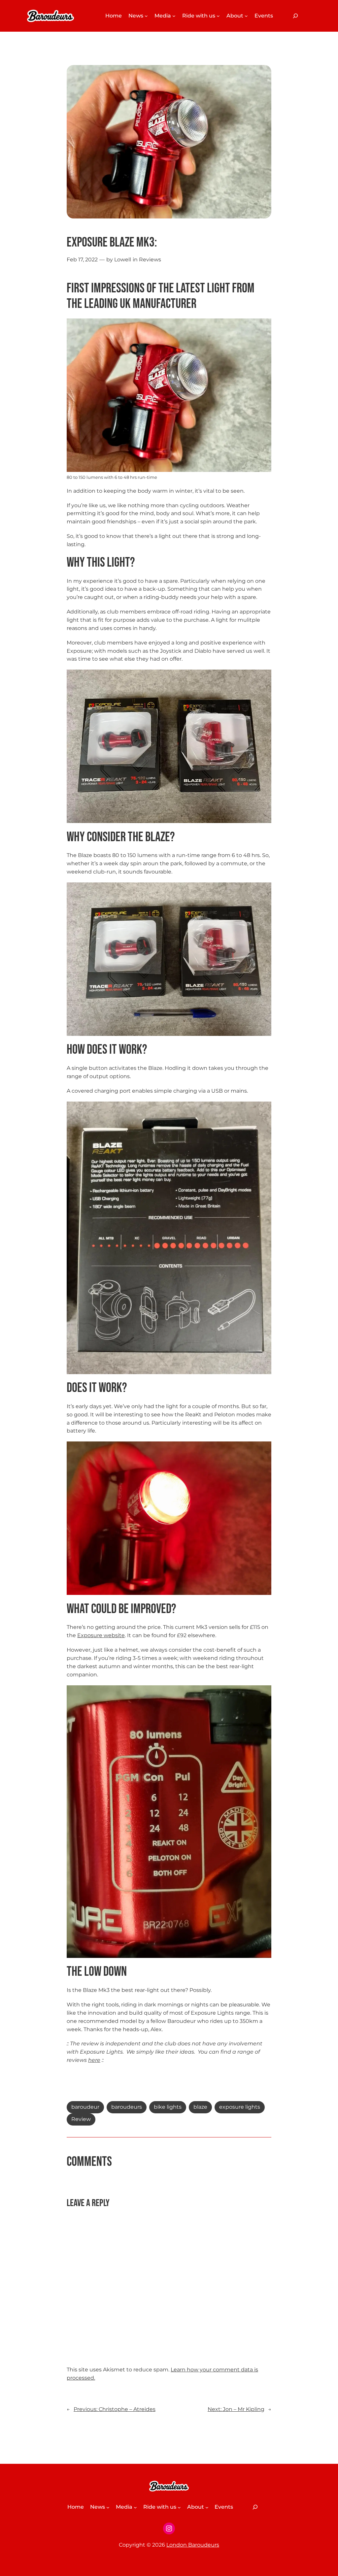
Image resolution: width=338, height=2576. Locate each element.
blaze (200, 2107)
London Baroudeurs (193, 2545)
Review (81, 2119)
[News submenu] (146, 16)
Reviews (150, 260)
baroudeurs (127, 2107)
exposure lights (240, 2107)
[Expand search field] (295, 16)
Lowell (123, 260)
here (94, 2060)
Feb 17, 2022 (82, 260)
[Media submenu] (174, 16)
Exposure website (101, 1635)
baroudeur (85, 2107)
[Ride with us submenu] (218, 16)
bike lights (168, 2107)
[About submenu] (246, 16)
